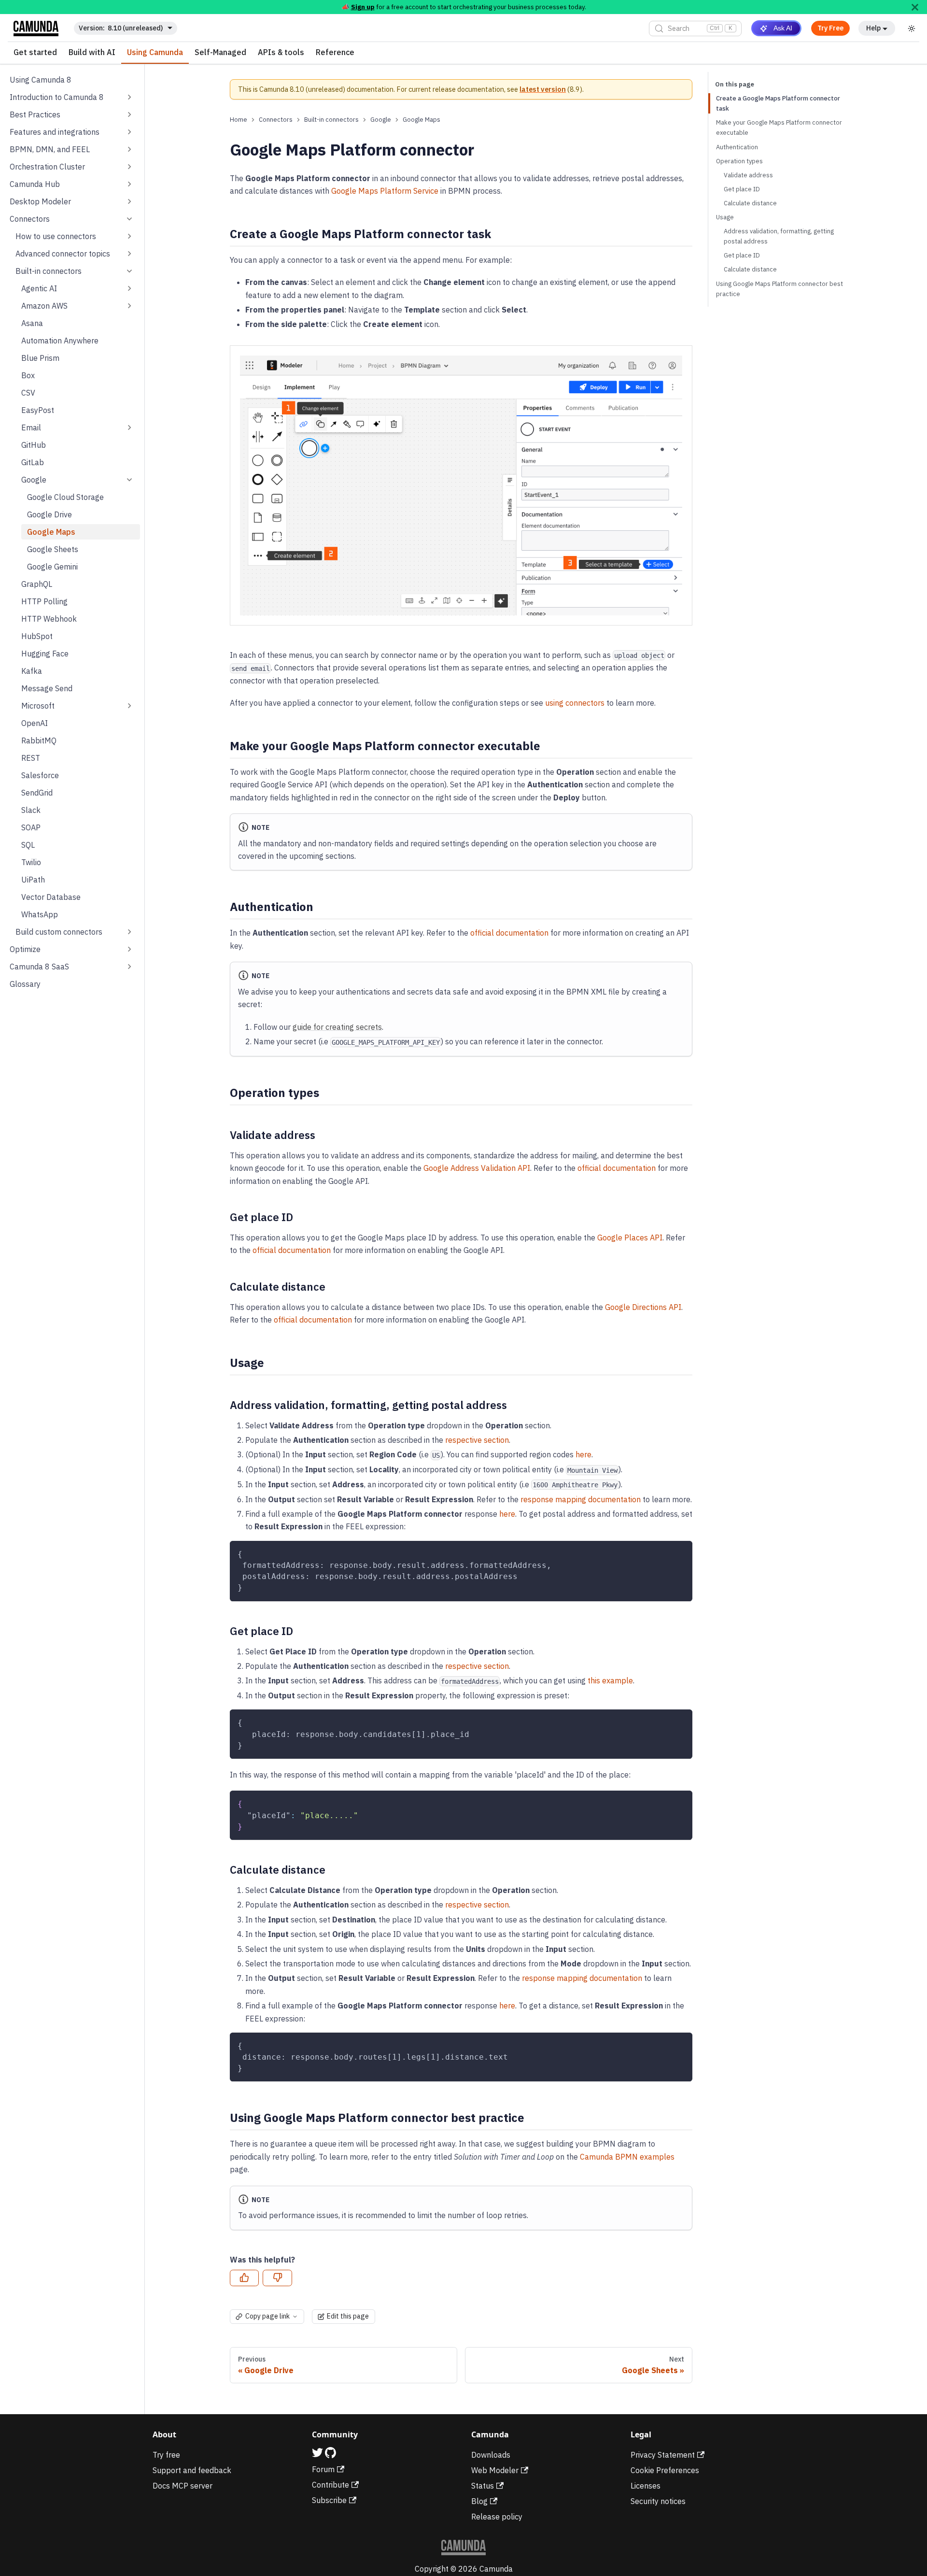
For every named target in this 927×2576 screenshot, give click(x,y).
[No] (277, 2278)
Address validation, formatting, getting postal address (779, 236)
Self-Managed (220, 53)
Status (483, 2486)
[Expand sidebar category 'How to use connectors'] (129, 236)
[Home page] (239, 120)
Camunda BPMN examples (627, 2157)
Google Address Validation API (477, 1168)
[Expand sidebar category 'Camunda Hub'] (129, 184)
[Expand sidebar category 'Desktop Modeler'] (129, 201)
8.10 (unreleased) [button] (135, 28)
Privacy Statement (663, 2455)
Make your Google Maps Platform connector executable (779, 128)
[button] (75, 254)
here (583, 1454)
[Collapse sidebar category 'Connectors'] (129, 219)
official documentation (509, 933)
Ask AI (783, 28)
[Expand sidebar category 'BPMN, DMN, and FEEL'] (129, 149)
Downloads (491, 2455)
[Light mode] (912, 28)
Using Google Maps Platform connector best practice (780, 289)
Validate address (748, 175)
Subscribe (329, 2500)
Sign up (363, 7)
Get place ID (742, 189)
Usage (725, 217)
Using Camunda (155, 53)
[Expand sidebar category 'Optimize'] (129, 949)
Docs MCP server (183, 2486)
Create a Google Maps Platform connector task (778, 103)
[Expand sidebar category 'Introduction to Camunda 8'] (129, 97)
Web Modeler (495, 2470)
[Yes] (244, 2278)
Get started (35, 53)
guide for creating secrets (337, 1027)
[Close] (915, 7)
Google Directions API (643, 1307)
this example (610, 1680)
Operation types (739, 161)
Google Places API (630, 1238)
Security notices (658, 2501)
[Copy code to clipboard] (681, 1553)
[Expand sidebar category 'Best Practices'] (129, 114)
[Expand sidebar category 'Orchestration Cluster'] (129, 167)
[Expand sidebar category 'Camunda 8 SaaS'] (129, 967)
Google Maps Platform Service (385, 191)
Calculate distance (750, 203)
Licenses (646, 2486)
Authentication (737, 147)
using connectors (575, 703)
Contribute (330, 2485)
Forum (323, 2469)
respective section (477, 1440)
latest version (543, 89)
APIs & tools (281, 53)
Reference (335, 53)
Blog (479, 2501)
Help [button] (873, 28)
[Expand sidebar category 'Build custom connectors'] (129, 932)
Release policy (497, 2517)
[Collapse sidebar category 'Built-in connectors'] (129, 271)
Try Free (830, 28)
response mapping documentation (581, 1499)
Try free (166, 2455)
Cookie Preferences (665, 2470)
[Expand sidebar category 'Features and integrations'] (129, 132)
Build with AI (92, 53)
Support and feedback (192, 2470)
